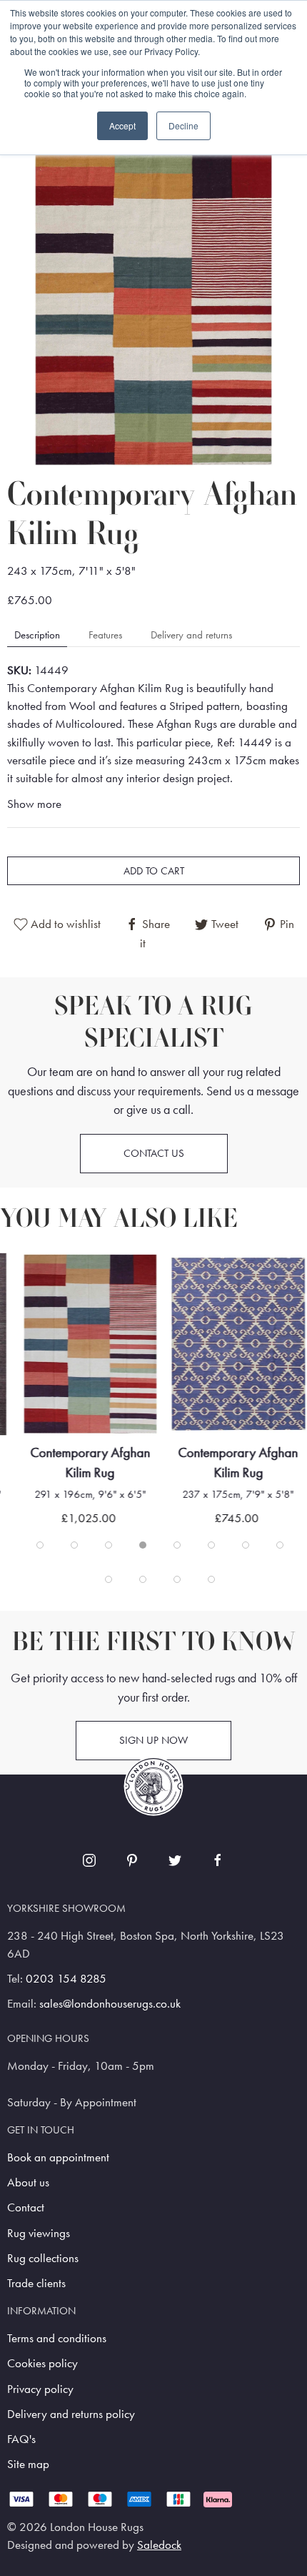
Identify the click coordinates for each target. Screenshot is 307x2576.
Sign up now (153, 1740)
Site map (28, 2464)
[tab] (40, 1545)
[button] (153, 306)
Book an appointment (58, 2157)
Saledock (159, 2545)
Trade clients (36, 2283)
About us (28, 2182)
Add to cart (154, 871)
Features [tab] (105, 635)
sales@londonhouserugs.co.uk (110, 2004)
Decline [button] (183, 125)
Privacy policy (40, 2389)
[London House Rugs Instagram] (89, 1860)
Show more (34, 804)
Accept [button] (122, 125)
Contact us (154, 1153)
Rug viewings (39, 2233)
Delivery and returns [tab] (191, 635)
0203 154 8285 (66, 1979)
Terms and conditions (57, 2338)
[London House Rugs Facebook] (218, 1860)
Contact (26, 2207)
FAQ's (21, 2439)
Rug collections (43, 2258)
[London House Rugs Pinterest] (132, 1860)
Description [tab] (37, 635)
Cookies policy (42, 2363)
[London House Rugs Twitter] (175, 1860)
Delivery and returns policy (71, 2414)
